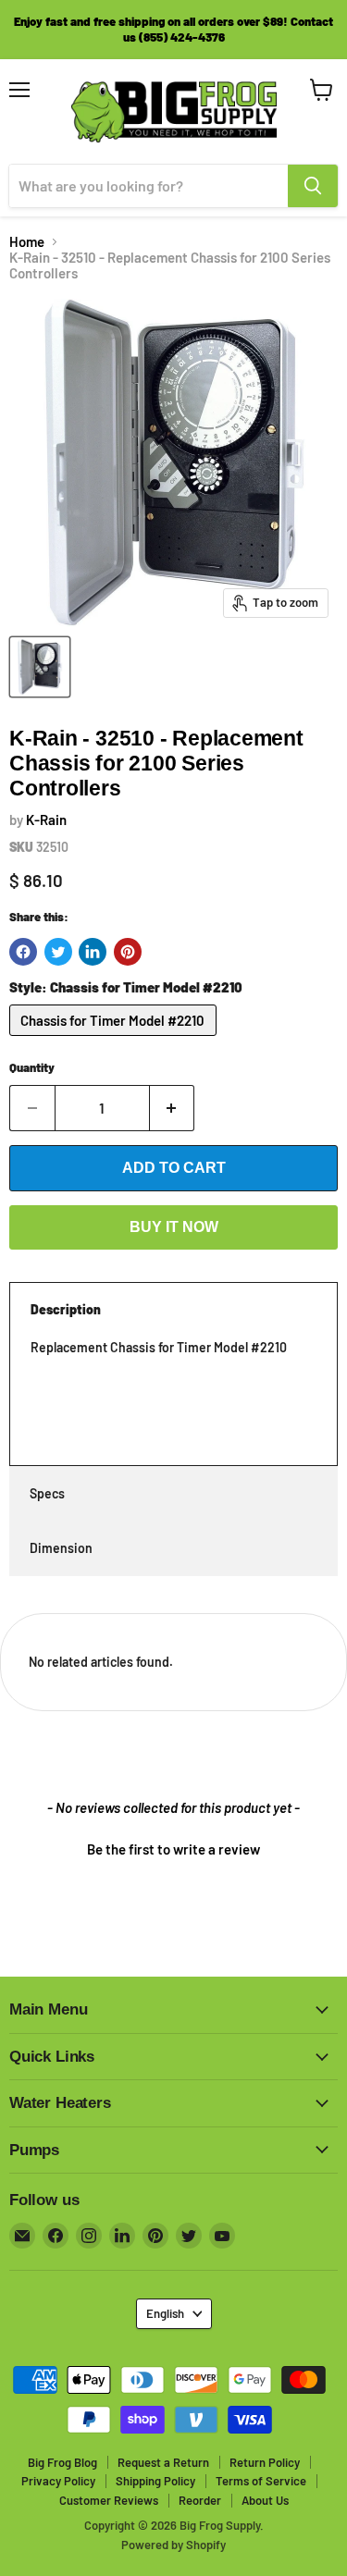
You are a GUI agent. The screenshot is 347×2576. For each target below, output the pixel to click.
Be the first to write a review (173, 1849)
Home (27, 242)
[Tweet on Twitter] (58, 952)
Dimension (61, 1548)
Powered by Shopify (173, 2545)
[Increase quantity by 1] (173, 1108)
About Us (265, 2500)
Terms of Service (261, 2481)
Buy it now (174, 1227)
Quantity (32, 1068)
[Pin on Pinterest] (128, 952)
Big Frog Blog (62, 2462)
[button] (173, 1847)
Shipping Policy (155, 2481)
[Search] (313, 186)
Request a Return (163, 2462)
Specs (47, 1493)
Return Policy (265, 2462)
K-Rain (46, 820)
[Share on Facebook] (23, 952)
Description (66, 1309)
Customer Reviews (109, 2500)
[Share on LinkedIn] (93, 952)
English (165, 2313)
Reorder (200, 2500)
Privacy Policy (58, 2481)
